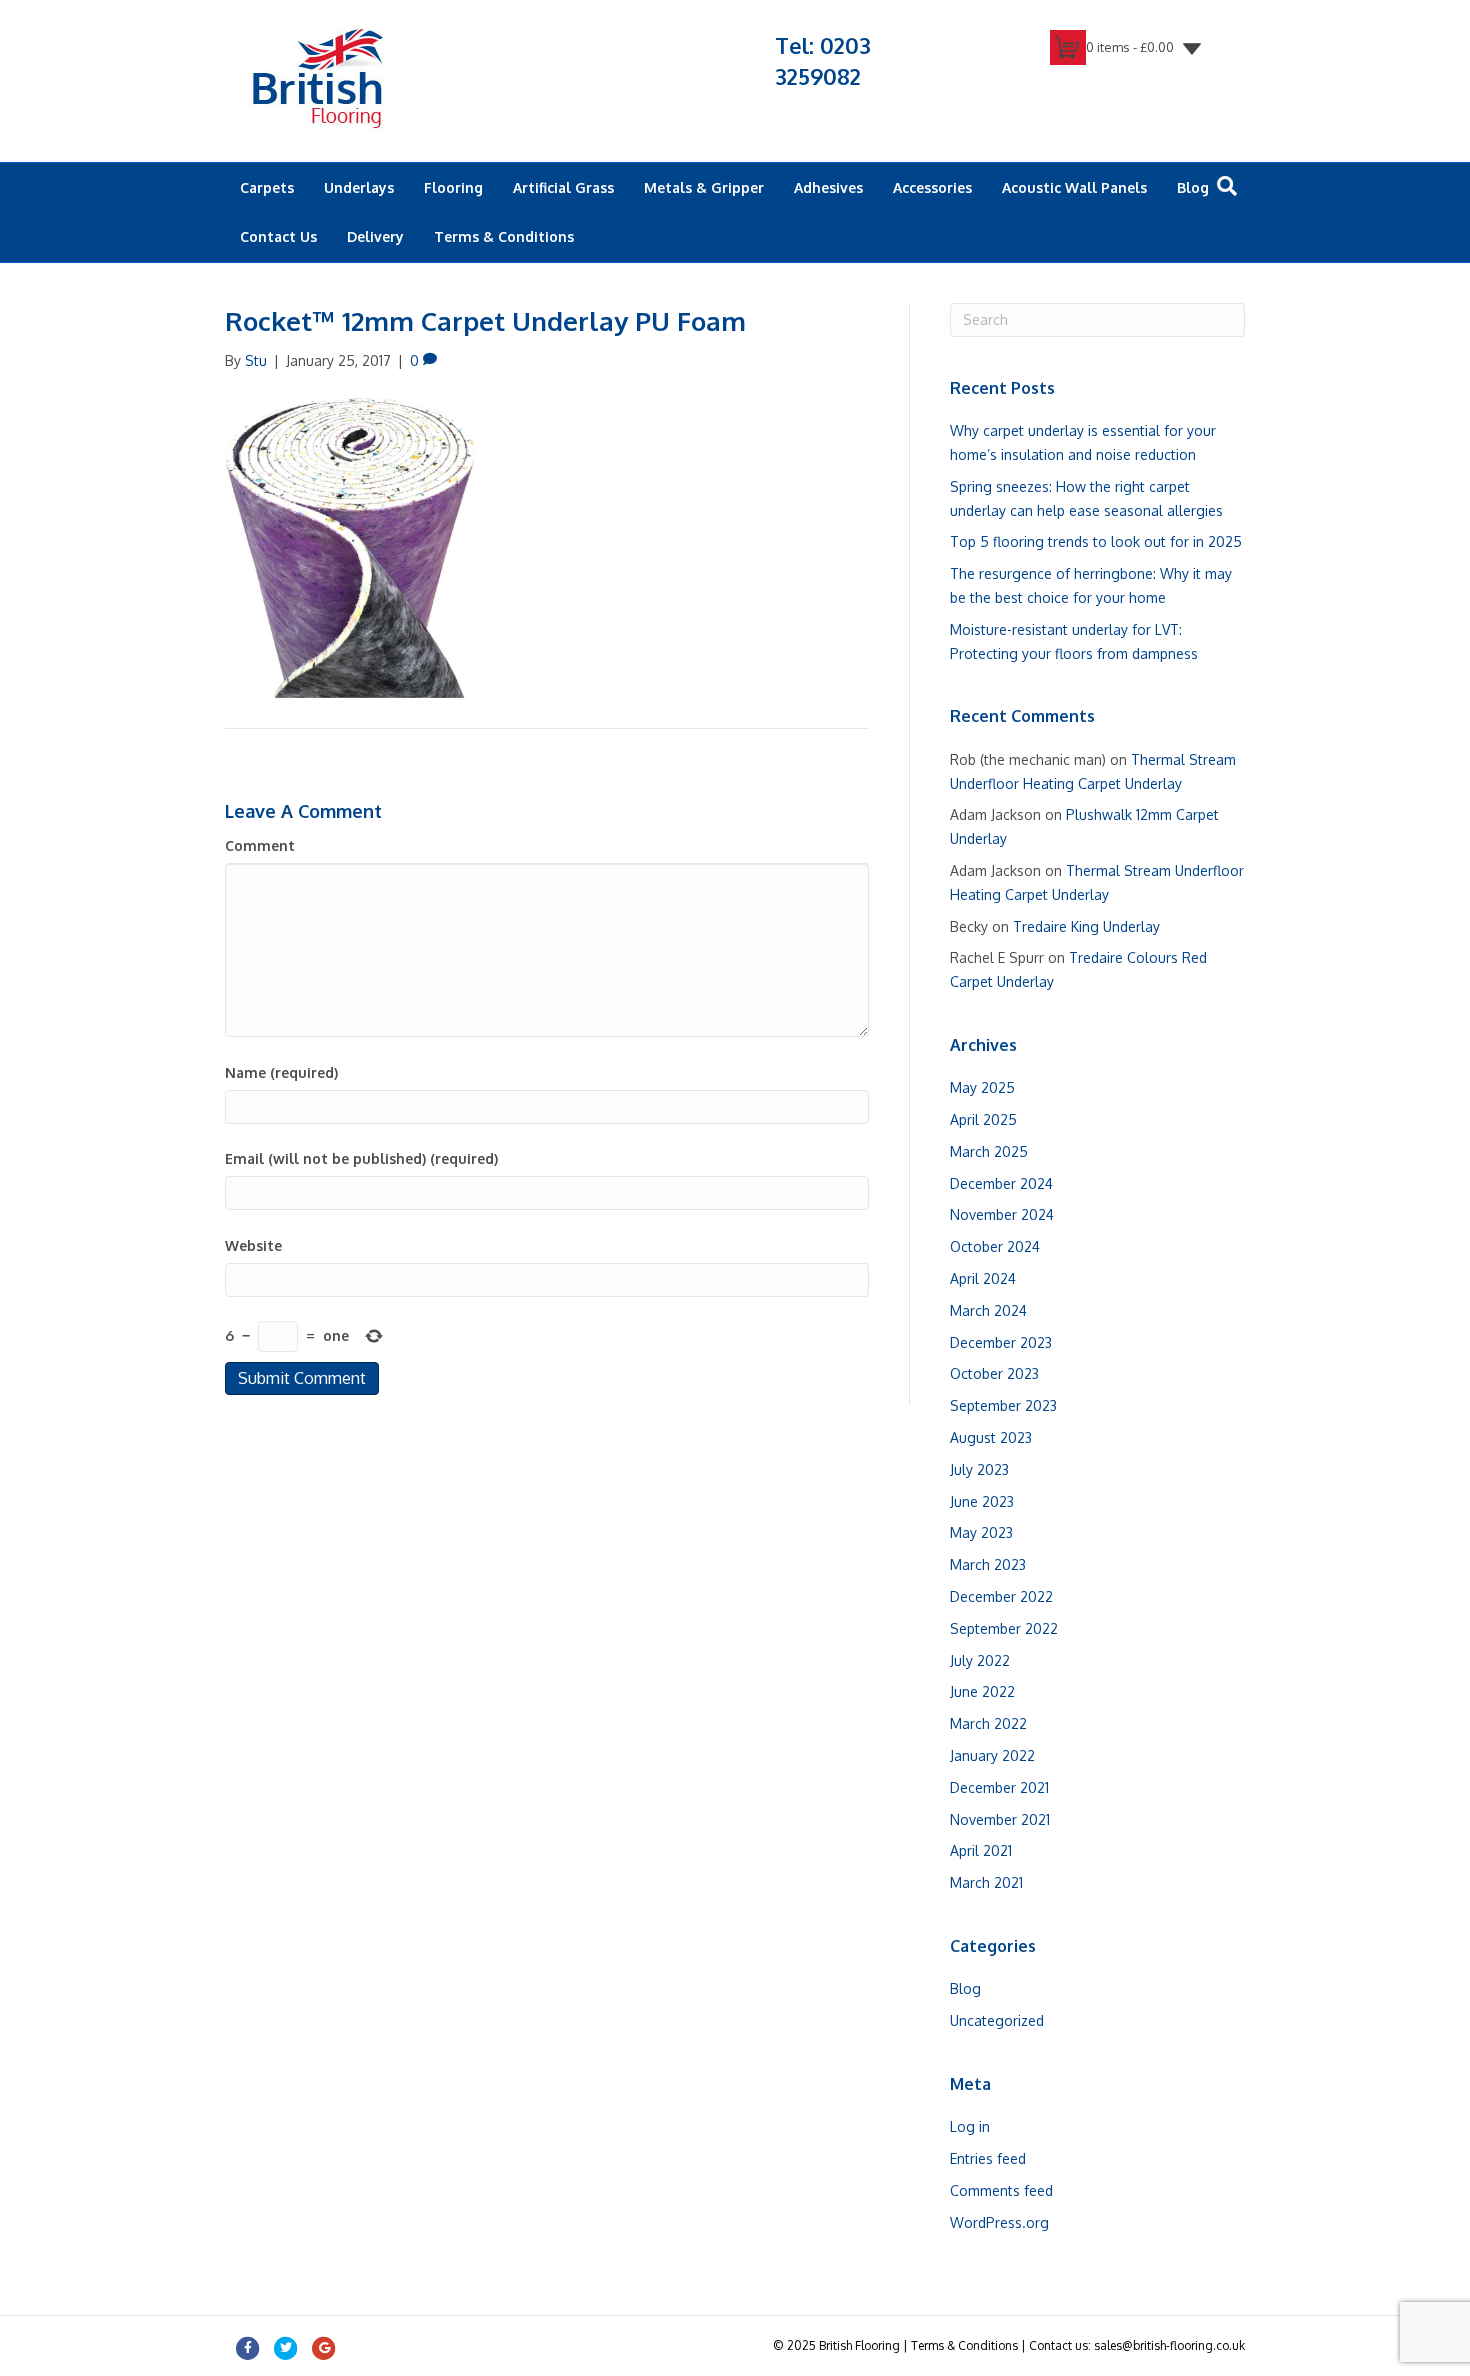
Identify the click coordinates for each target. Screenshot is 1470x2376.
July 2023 (979, 1469)
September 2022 (1004, 1628)
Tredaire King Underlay (1086, 926)
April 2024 (983, 1278)
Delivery (375, 236)
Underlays (359, 187)
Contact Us (278, 236)
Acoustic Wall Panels (1074, 187)
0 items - (1130, 47)
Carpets (267, 187)
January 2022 (992, 1755)
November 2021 (1000, 1819)
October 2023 (994, 1373)
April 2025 (983, 1119)
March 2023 (988, 1564)
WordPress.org (999, 2222)
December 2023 (1001, 1342)
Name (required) (281, 1072)
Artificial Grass (563, 187)
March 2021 (986, 1882)
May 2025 (982, 1087)
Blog (1193, 187)
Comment (260, 845)
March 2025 (989, 1151)
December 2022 (1001, 1596)
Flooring (453, 187)
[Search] (1227, 186)
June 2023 (982, 1501)
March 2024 (988, 1310)
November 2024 (1002, 1214)
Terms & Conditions (504, 236)
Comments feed (1001, 2190)
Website (253, 1245)
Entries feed (988, 2158)
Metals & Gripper (704, 187)
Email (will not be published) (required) (361, 1158)
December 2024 (1001, 1183)
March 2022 (988, 1723)
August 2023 (991, 1437)
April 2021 (981, 1850)
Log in (970, 2126)
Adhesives (828, 187)
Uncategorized (997, 2020)
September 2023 (1003, 1405)
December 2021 (999, 1787)
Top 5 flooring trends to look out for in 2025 (1096, 541)
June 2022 (982, 1691)
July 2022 (980, 1660)
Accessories (932, 187)
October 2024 (995, 1246)
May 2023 (981, 1532)
